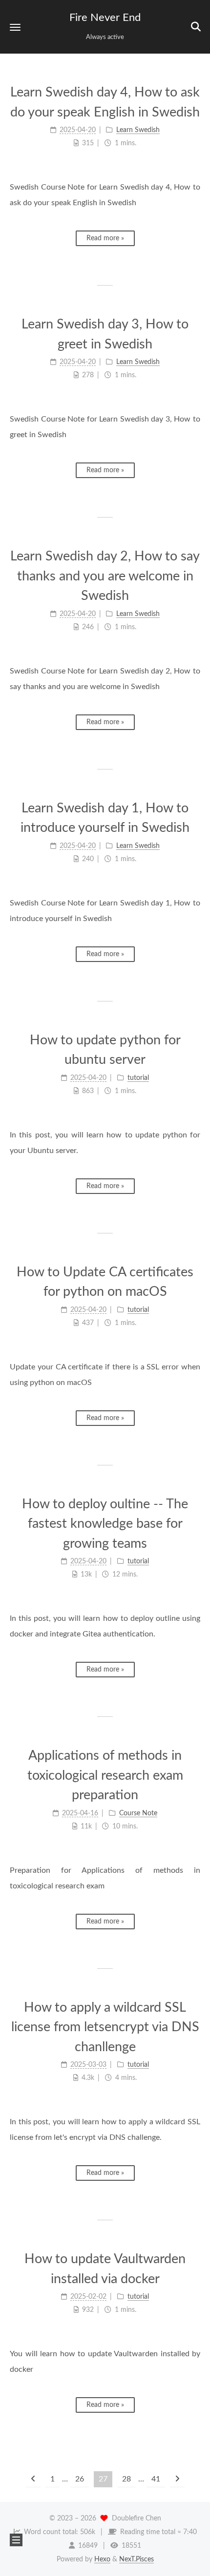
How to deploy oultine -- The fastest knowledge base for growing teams (105, 1524)
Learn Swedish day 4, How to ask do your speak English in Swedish (105, 102)
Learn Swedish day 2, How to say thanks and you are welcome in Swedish (105, 576)
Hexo (102, 2559)
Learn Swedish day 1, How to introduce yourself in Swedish (105, 818)
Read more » (105, 238)
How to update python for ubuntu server (105, 1050)
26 (80, 2479)
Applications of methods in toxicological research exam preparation (105, 1775)
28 (126, 2479)
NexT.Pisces (136, 2559)
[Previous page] (33, 2479)
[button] (15, 27)
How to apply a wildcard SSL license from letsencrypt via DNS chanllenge (105, 2027)
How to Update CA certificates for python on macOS (105, 1282)
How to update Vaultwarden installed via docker (105, 2269)
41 (156, 2479)
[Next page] (177, 2479)
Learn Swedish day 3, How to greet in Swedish (105, 334)
